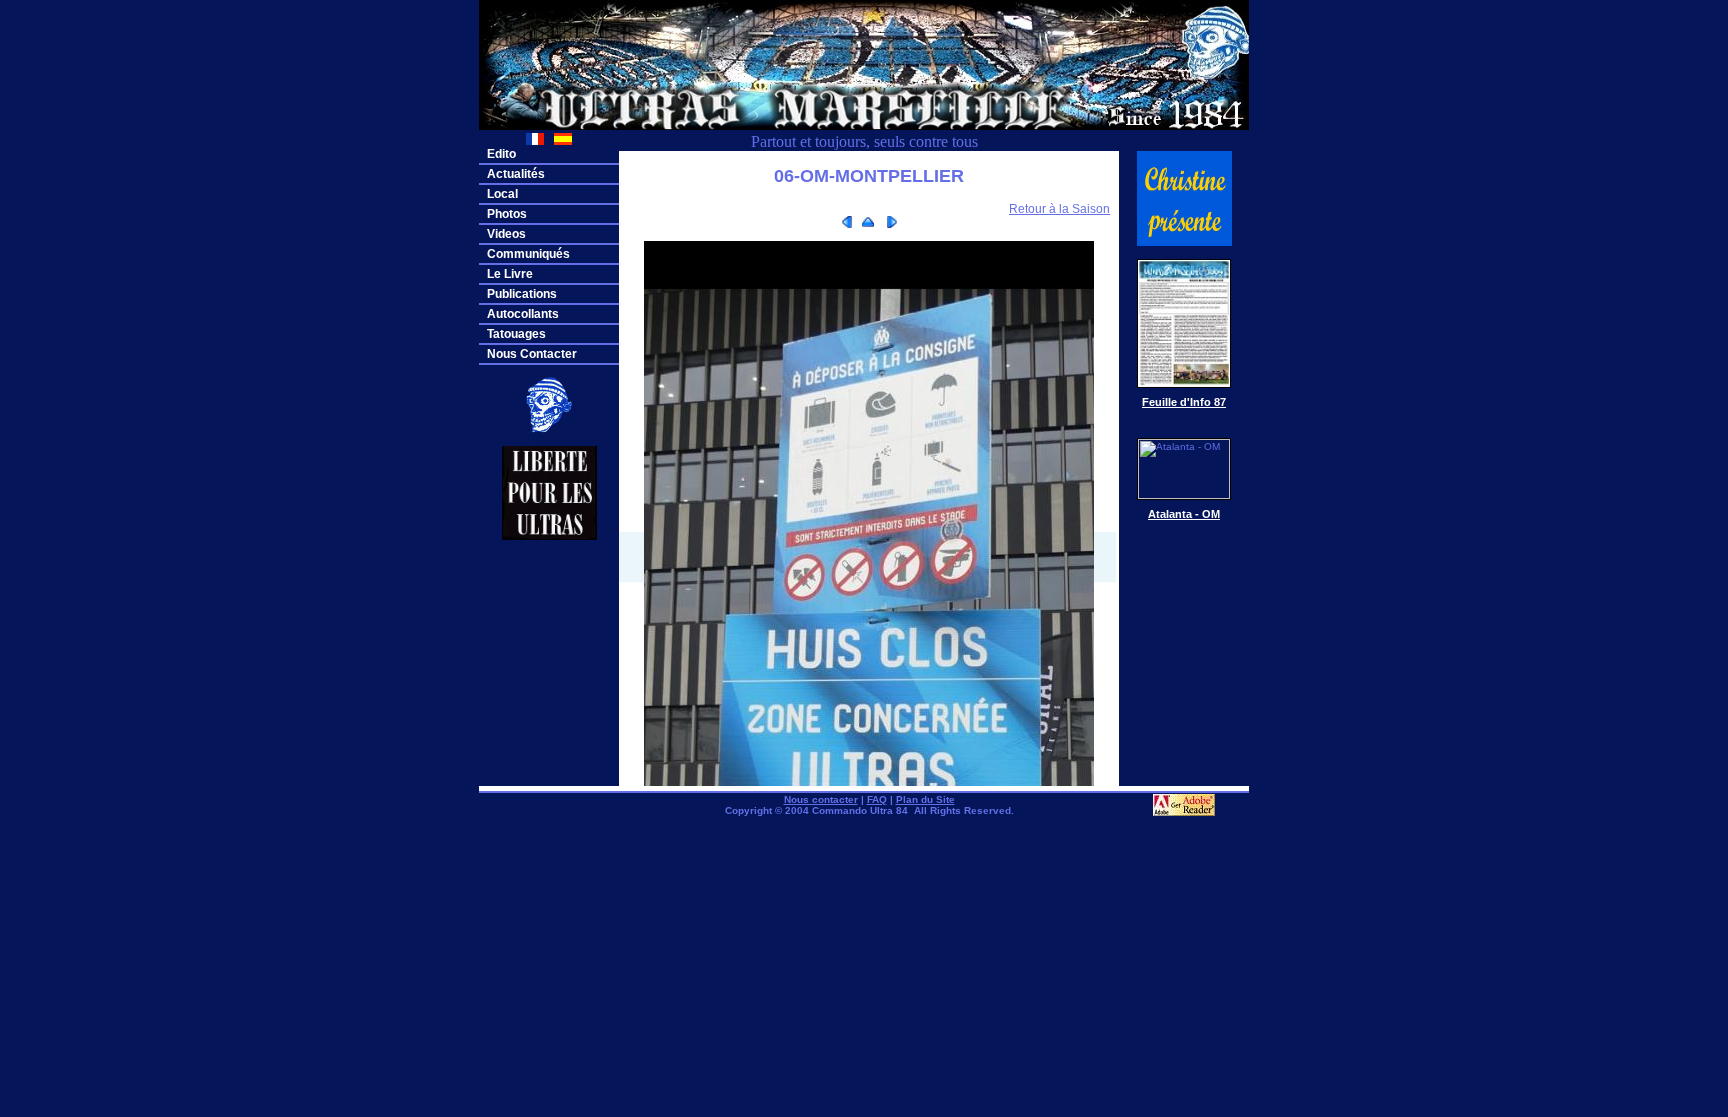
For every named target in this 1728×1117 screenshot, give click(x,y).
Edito (501, 154)
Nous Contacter (532, 354)
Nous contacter (821, 799)
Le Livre (510, 274)
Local (502, 194)
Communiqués (528, 254)
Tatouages (516, 334)
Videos (506, 234)
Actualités (516, 174)
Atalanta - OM (1184, 514)
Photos (507, 214)
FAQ (877, 799)
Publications (522, 294)
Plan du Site (925, 799)
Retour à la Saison (1059, 209)
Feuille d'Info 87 (1184, 402)
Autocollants (523, 314)
